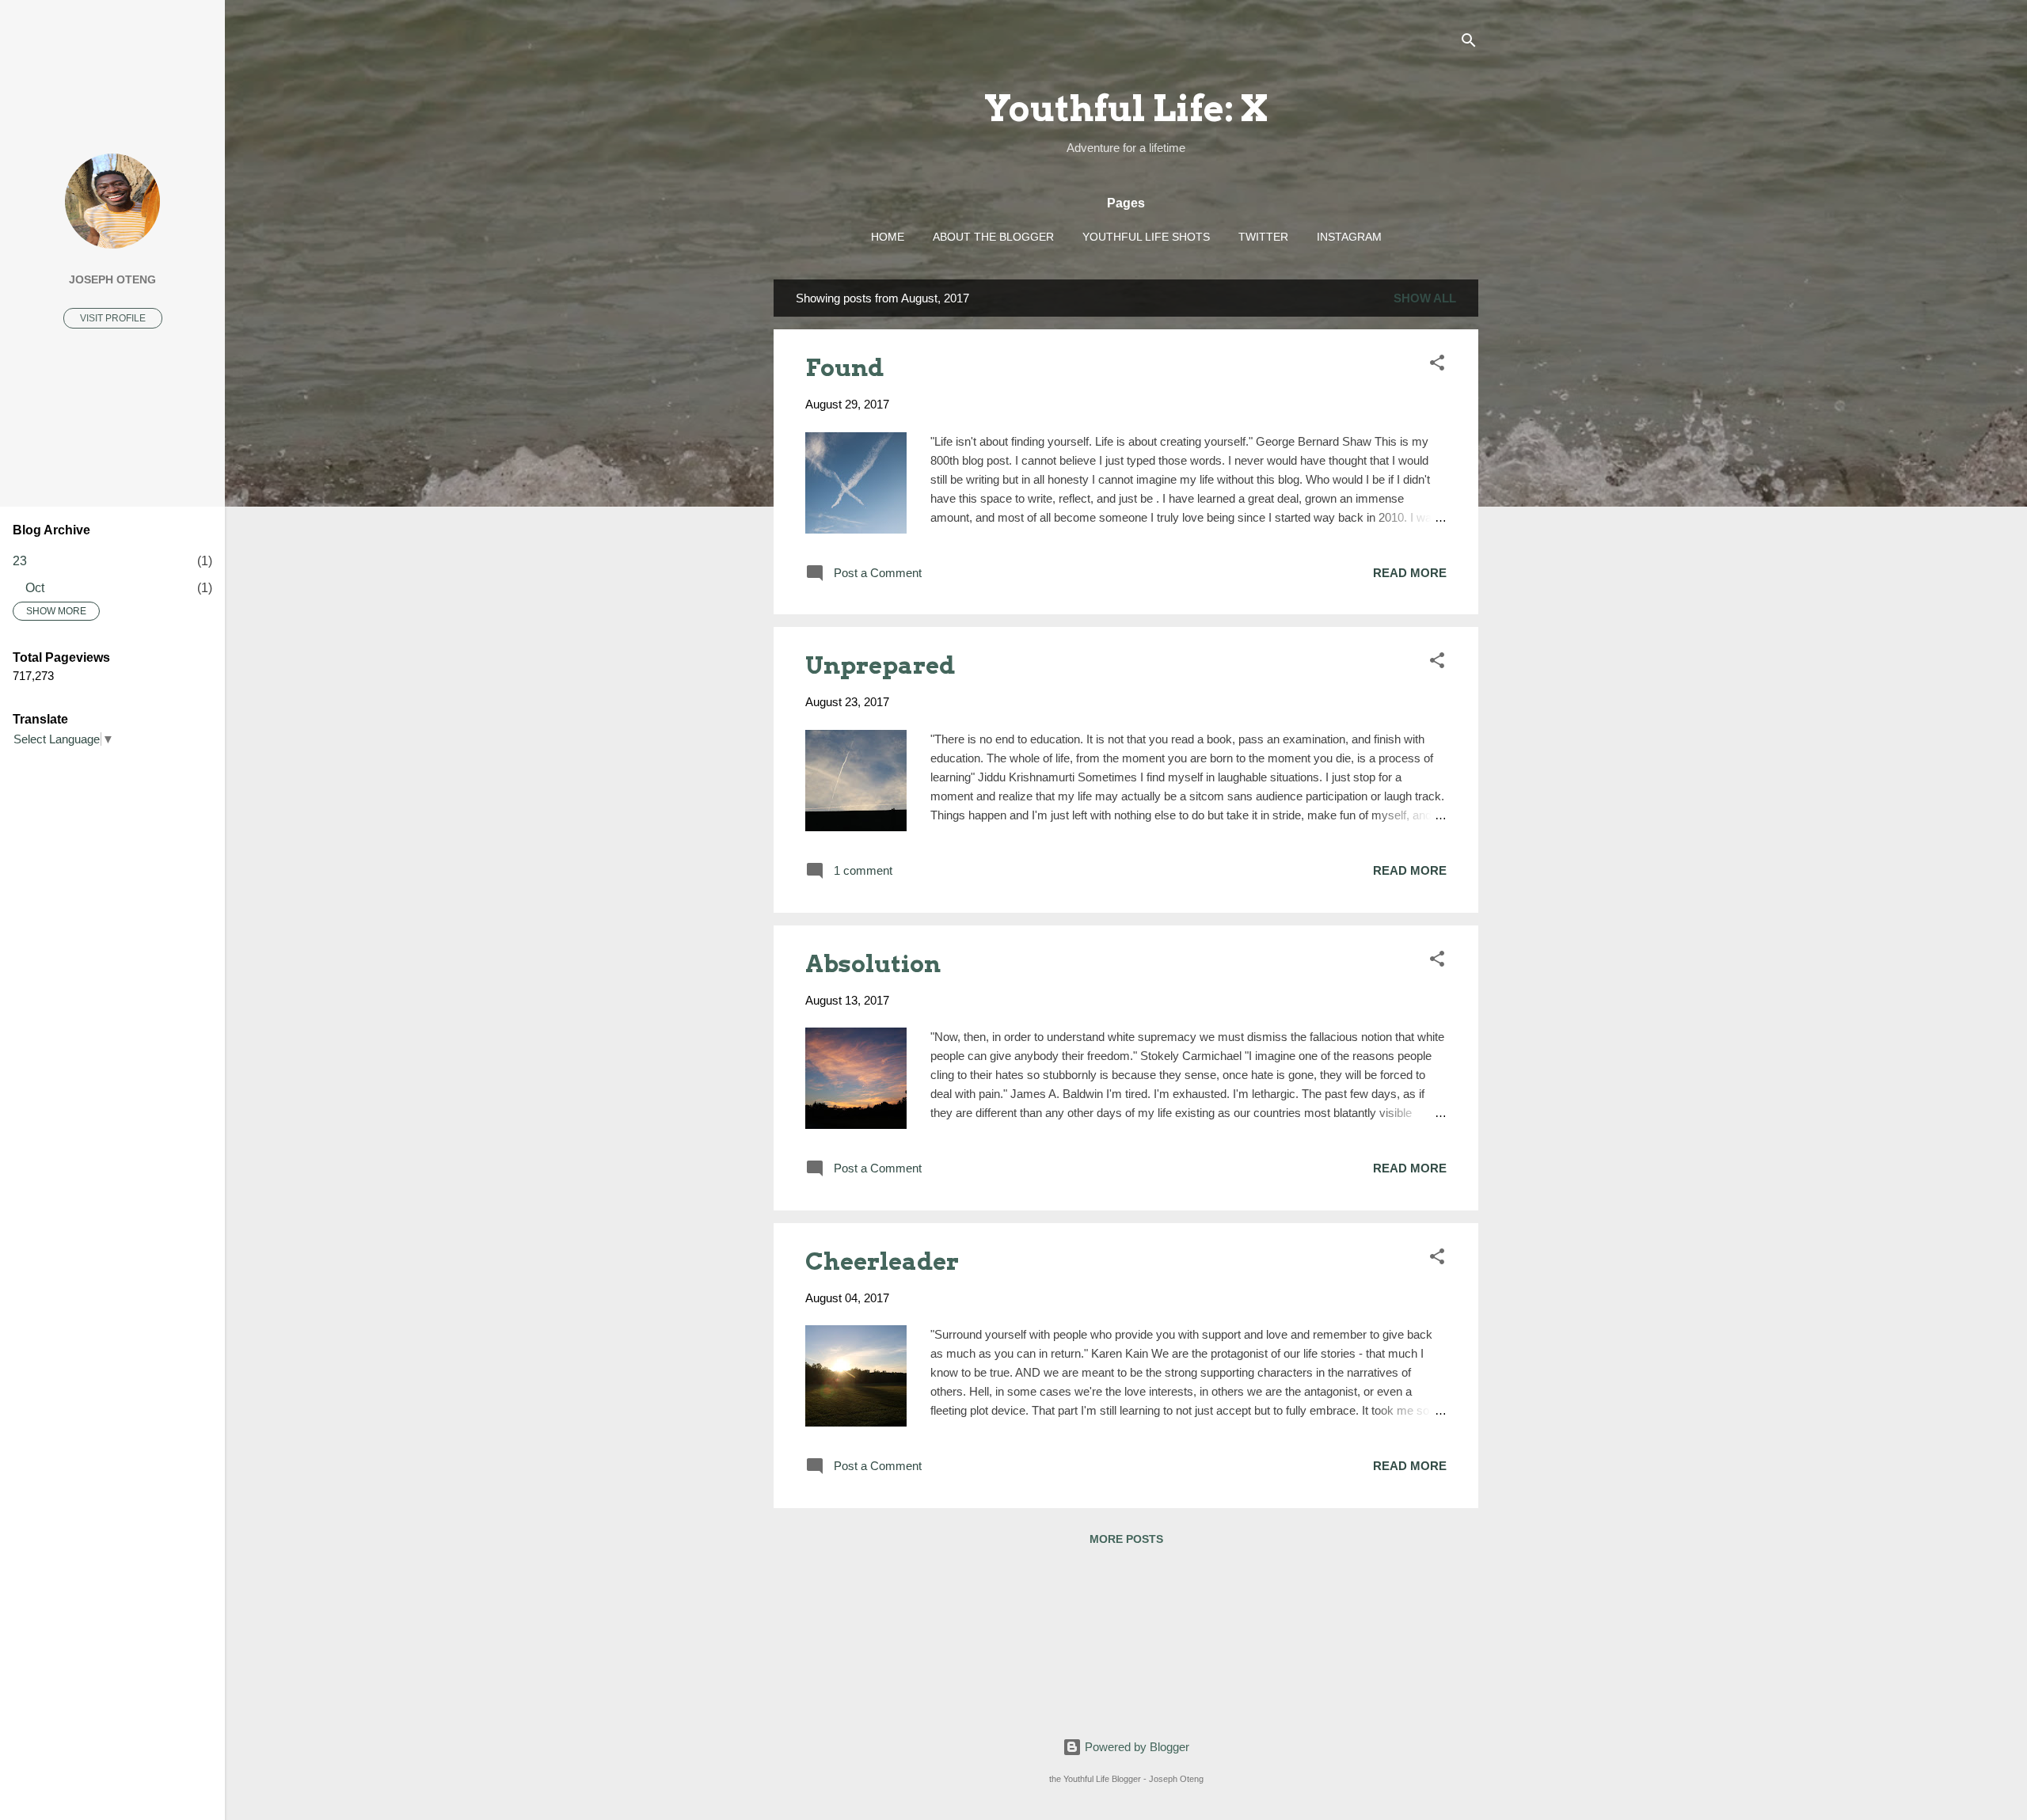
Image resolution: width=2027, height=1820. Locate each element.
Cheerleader (882, 1261)
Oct (35, 588)
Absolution (873, 963)
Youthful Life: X (1126, 108)
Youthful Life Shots (1146, 237)
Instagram (1349, 237)
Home (888, 237)
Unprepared (880, 665)
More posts (1126, 1539)
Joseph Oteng (112, 280)
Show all (1425, 298)
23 (20, 561)
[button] (1437, 365)
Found (844, 367)
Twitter (1263, 237)
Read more (1410, 573)
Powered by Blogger (1135, 1747)
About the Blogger (993, 237)
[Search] (1469, 43)
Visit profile (113, 318)
